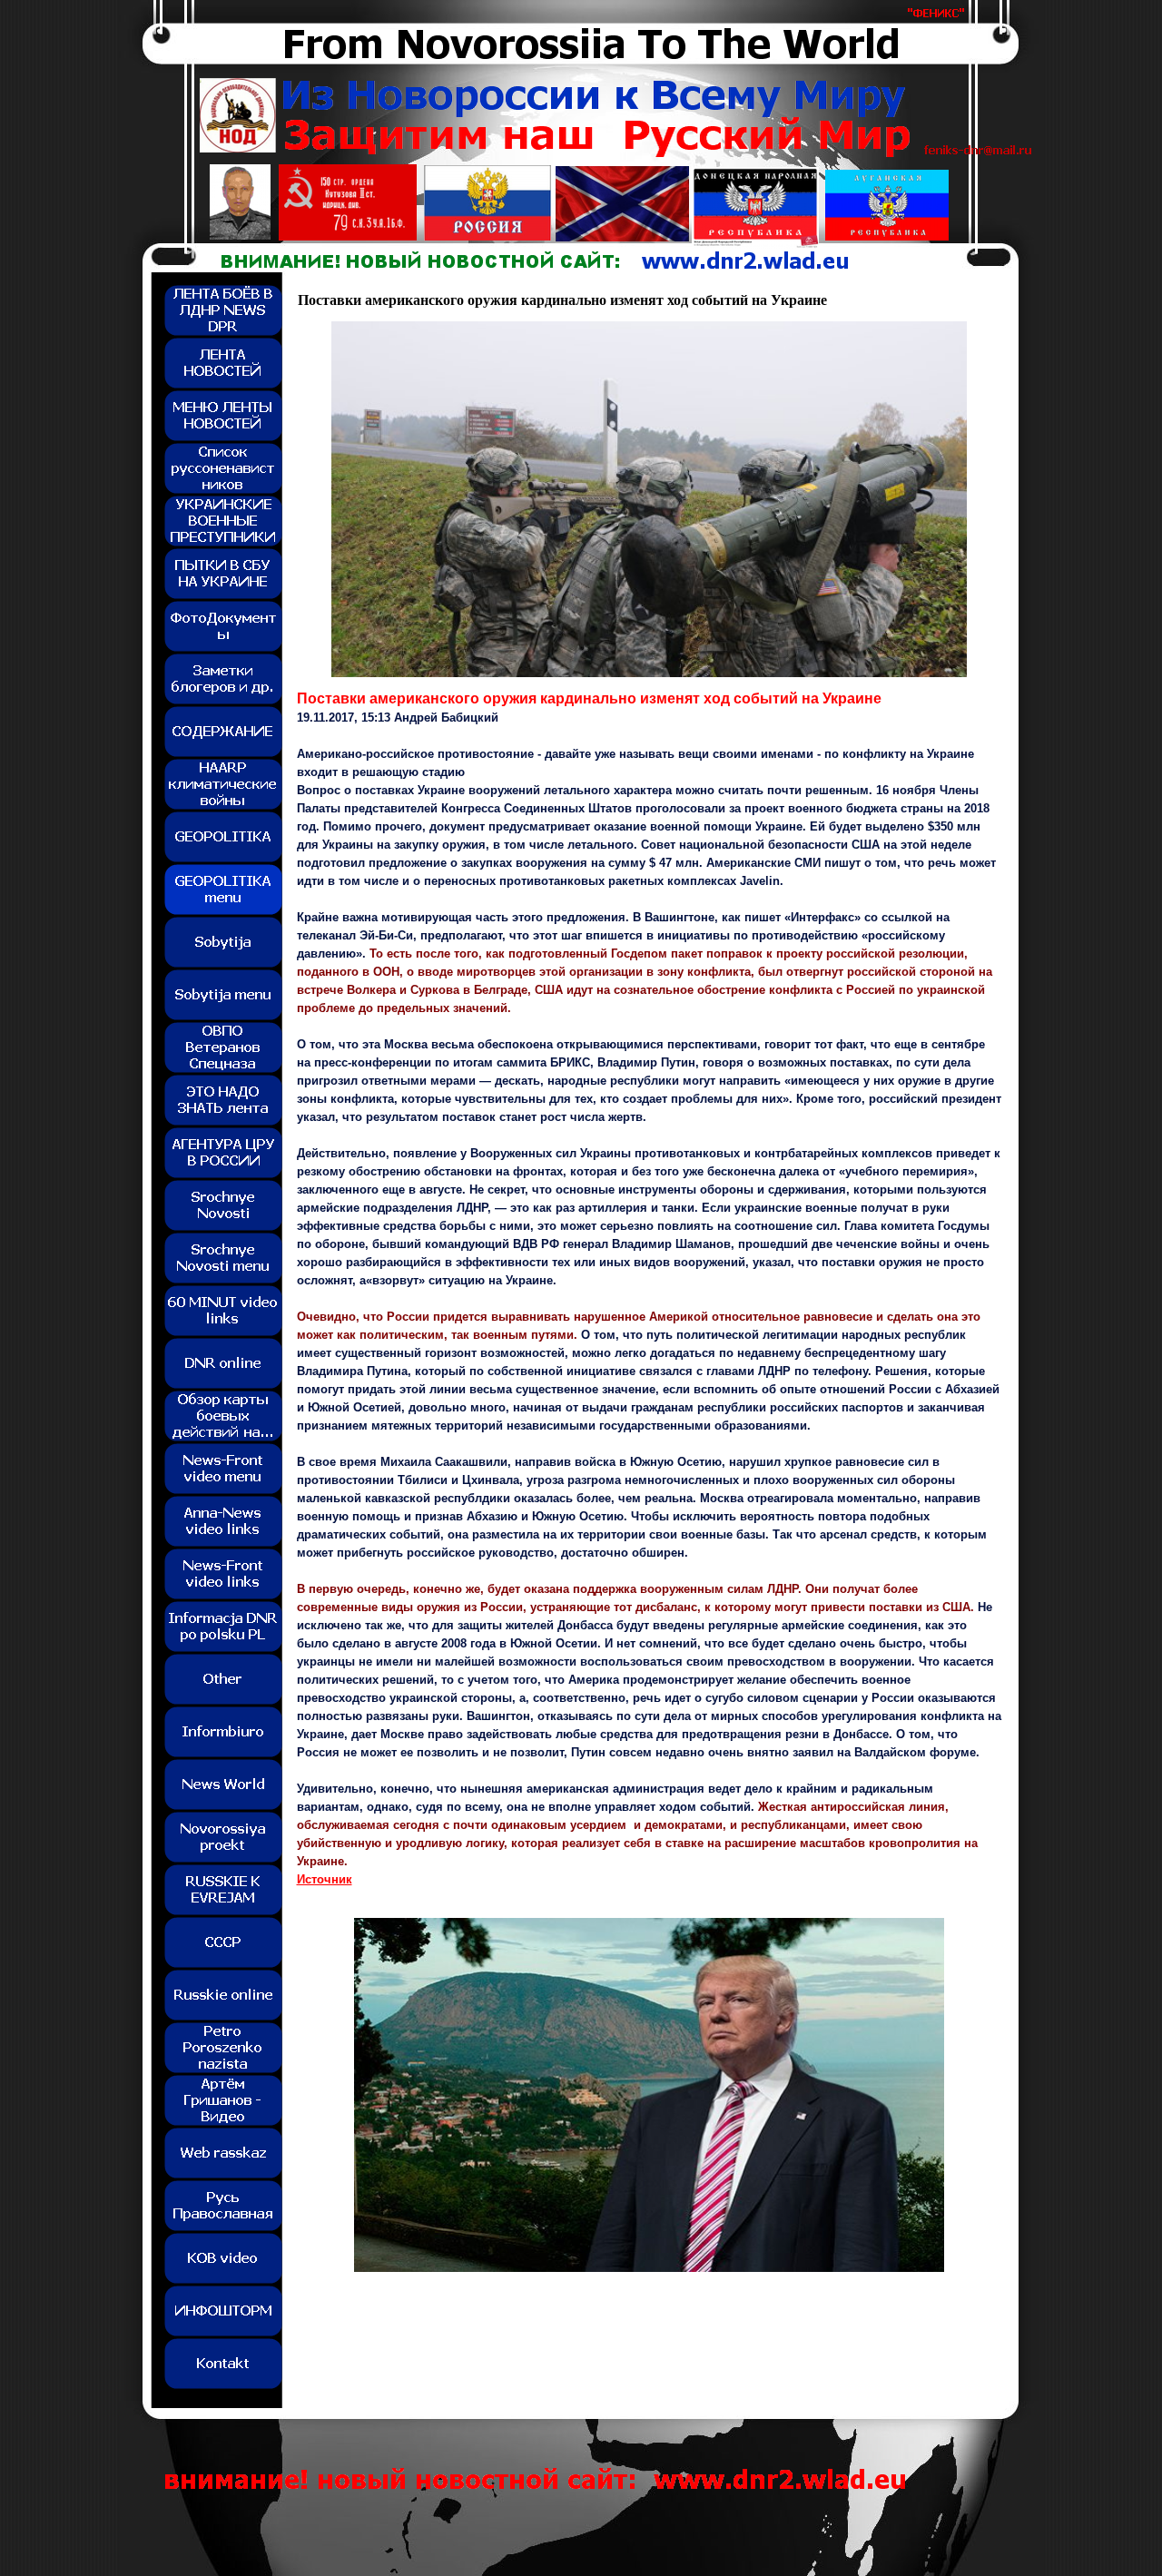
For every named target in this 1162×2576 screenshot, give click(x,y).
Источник (325, 1879)
